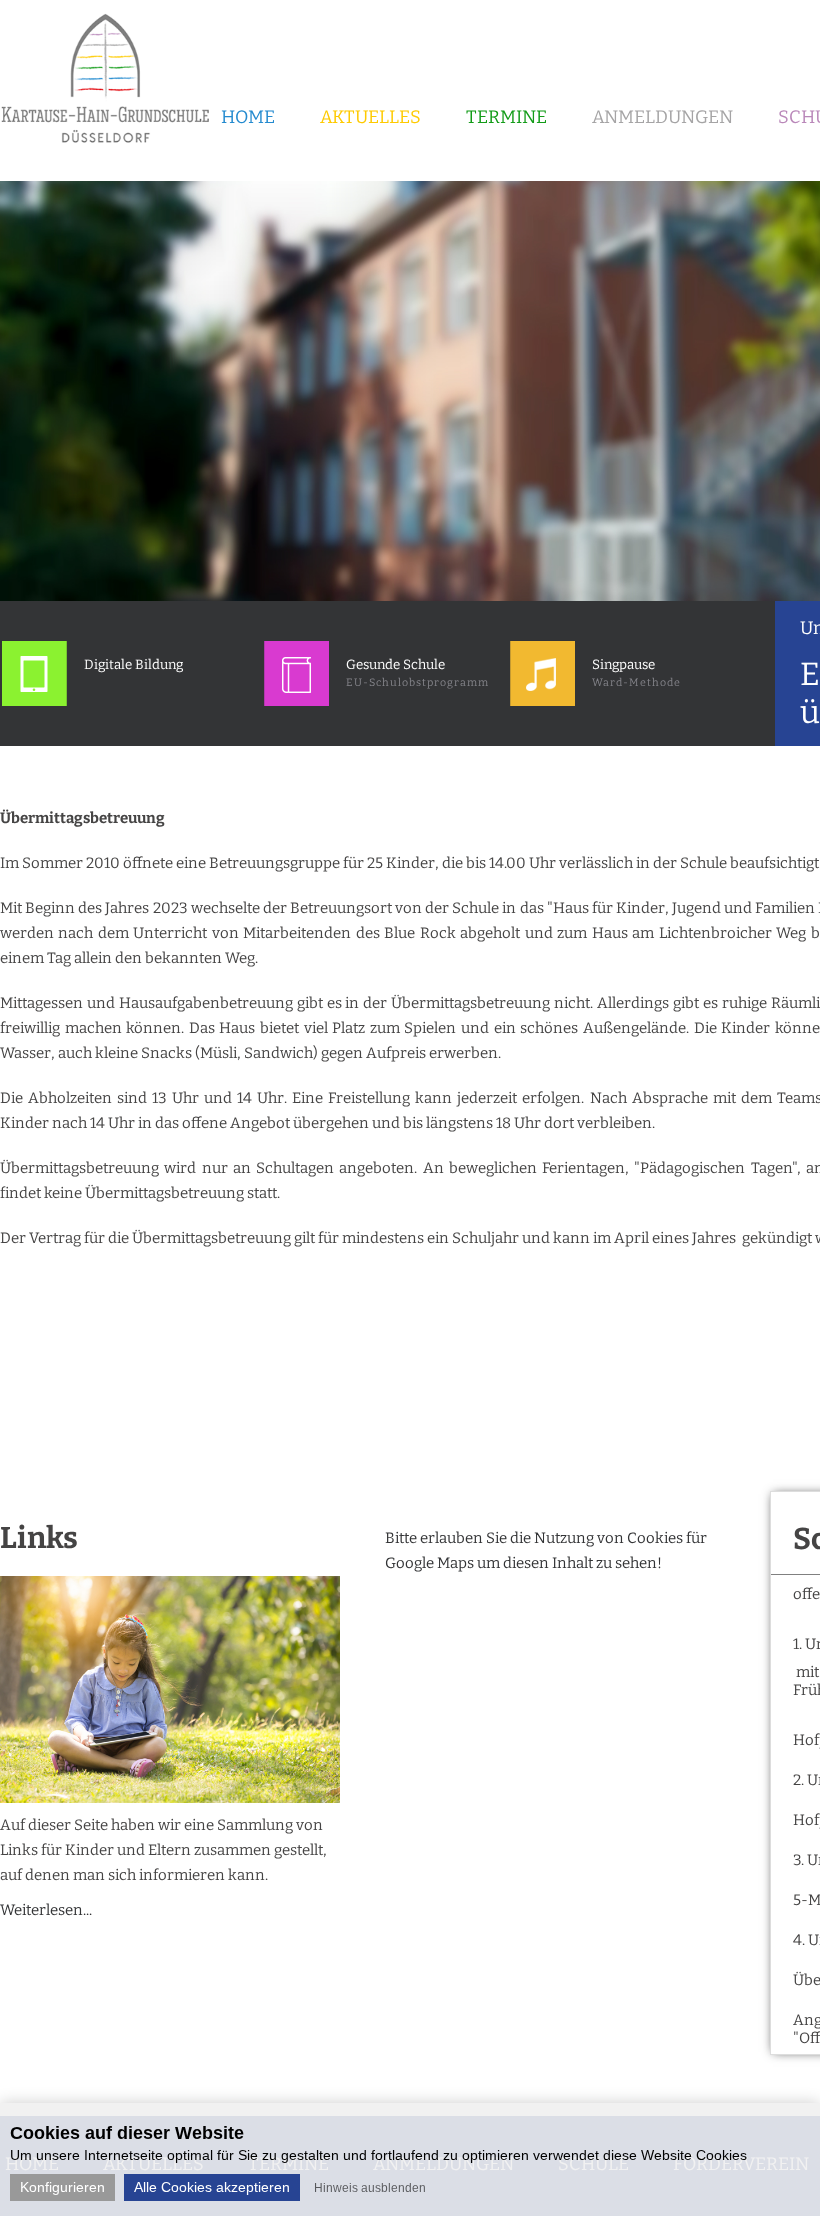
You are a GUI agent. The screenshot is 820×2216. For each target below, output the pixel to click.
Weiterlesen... (46, 1910)
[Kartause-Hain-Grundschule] (112, 150)
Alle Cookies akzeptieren (212, 2187)
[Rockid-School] (34, 701)
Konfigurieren (62, 2187)
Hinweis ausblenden (370, 2188)
